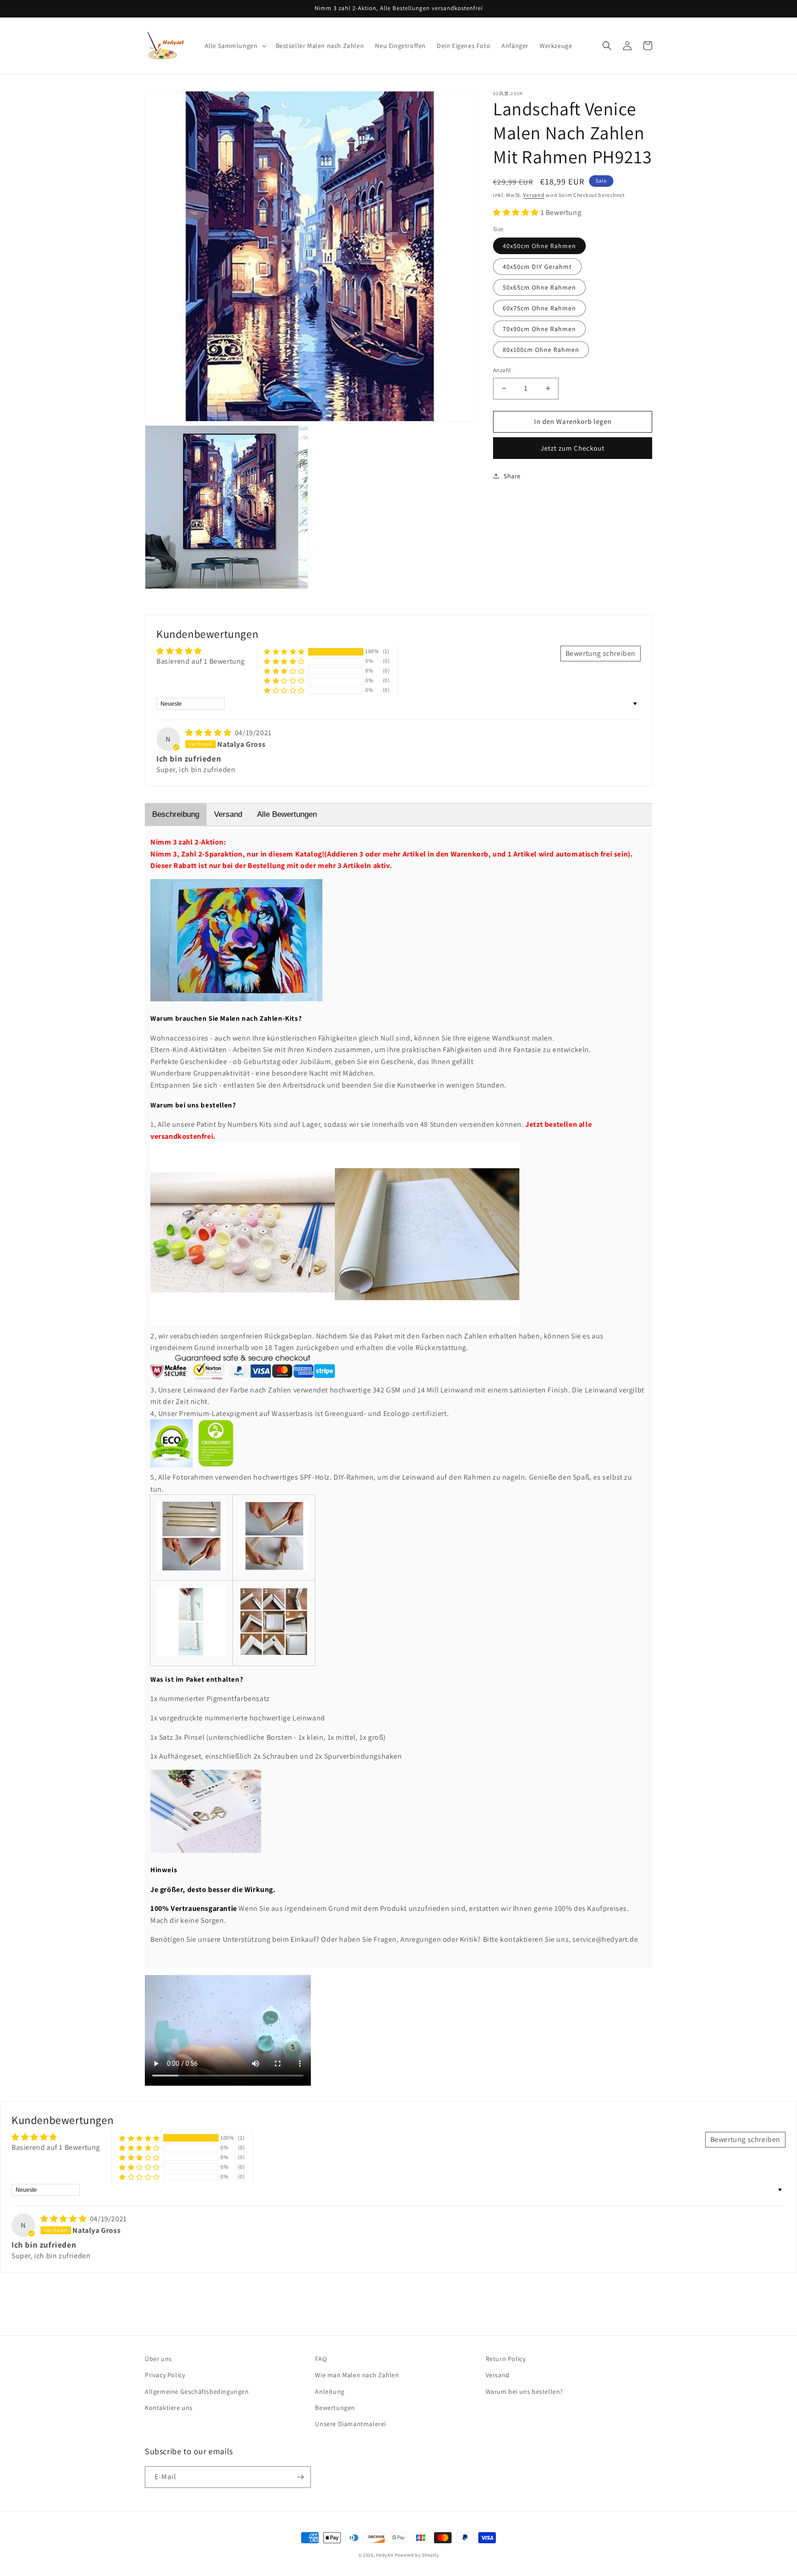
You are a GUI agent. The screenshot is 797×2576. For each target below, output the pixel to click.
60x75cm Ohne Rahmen (539, 308)
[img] (209, 733)
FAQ (321, 2359)
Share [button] (512, 476)
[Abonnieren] (300, 2477)
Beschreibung (176, 814)
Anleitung (330, 2392)
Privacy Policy (165, 2375)
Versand (534, 195)
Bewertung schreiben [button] (601, 653)
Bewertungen (335, 2408)
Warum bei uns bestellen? (524, 2392)
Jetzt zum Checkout (573, 448)
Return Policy (506, 2359)
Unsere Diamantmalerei (351, 2424)
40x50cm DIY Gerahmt (537, 267)
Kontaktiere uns (169, 2408)
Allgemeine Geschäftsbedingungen (197, 2392)
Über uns (158, 2359)
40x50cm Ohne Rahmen (539, 246)
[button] (235, 46)
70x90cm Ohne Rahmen (539, 329)
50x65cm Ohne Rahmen (539, 287)
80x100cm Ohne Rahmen (541, 350)
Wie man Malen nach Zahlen (357, 2375)
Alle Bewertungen (287, 814)
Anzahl (502, 370)
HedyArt (385, 2555)
